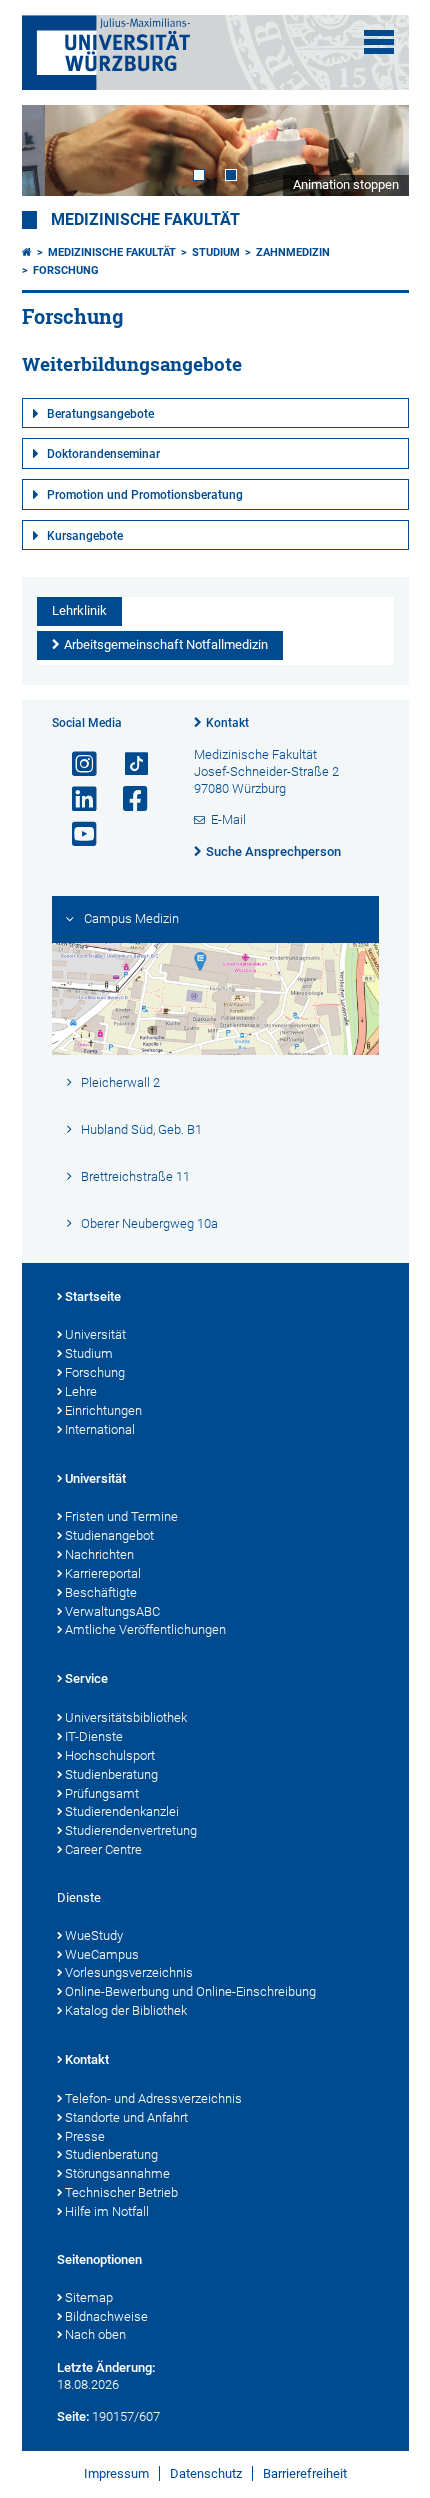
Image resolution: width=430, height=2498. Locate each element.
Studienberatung (111, 1774)
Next (374, 150)
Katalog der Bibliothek (126, 2010)
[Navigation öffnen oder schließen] (379, 42)
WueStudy (94, 1935)
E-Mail (228, 819)
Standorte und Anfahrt (126, 2117)
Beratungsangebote (100, 414)
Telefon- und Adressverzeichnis (153, 2098)
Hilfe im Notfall (107, 2211)
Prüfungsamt (102, 1793)
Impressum (116, 2473)
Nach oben (95, 2334)
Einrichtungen (103, 1410)
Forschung (66, 270)
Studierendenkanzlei (122, 1811)
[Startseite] (27, 252)
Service (86, 1678)
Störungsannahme (117, 2173)
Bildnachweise (106, 2316)
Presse (85, 2136)
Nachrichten (99, 1554)
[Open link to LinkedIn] (76, 799)
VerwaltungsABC (112, 1611)
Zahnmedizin (293, 252)
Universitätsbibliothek (126, 1717)
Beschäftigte (101, 1592)
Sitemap (89, 2297)
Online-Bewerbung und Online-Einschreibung (190, 1991)
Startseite (93, 1296)
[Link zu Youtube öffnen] (76, 834)
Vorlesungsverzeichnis (129, 1972)
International (100, 1429)
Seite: (73, 2416)
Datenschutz (206, 2473)
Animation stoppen (346, 184)
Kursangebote (85, 536)
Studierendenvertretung (131, 1830)
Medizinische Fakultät (145, 220)
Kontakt (227, 723)
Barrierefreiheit (305, 2473)
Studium (216, 252)
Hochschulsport (110, 1755)
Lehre (81, 1391)
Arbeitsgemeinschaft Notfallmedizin (166, 644)
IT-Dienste (94, 1736)
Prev (57, 150)
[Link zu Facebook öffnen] (127, 799)
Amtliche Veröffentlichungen (145, 1629)
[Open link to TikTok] (127, 764)
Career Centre (103, 1849)
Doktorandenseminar (103, 454)
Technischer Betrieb (121, 2192)
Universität (95, 1334)
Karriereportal (103, 1573)
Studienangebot (109, 1535)
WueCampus (102, 1954)
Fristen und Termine (121, 1516)
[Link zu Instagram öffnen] (76, 764)
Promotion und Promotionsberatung (145, 495)
